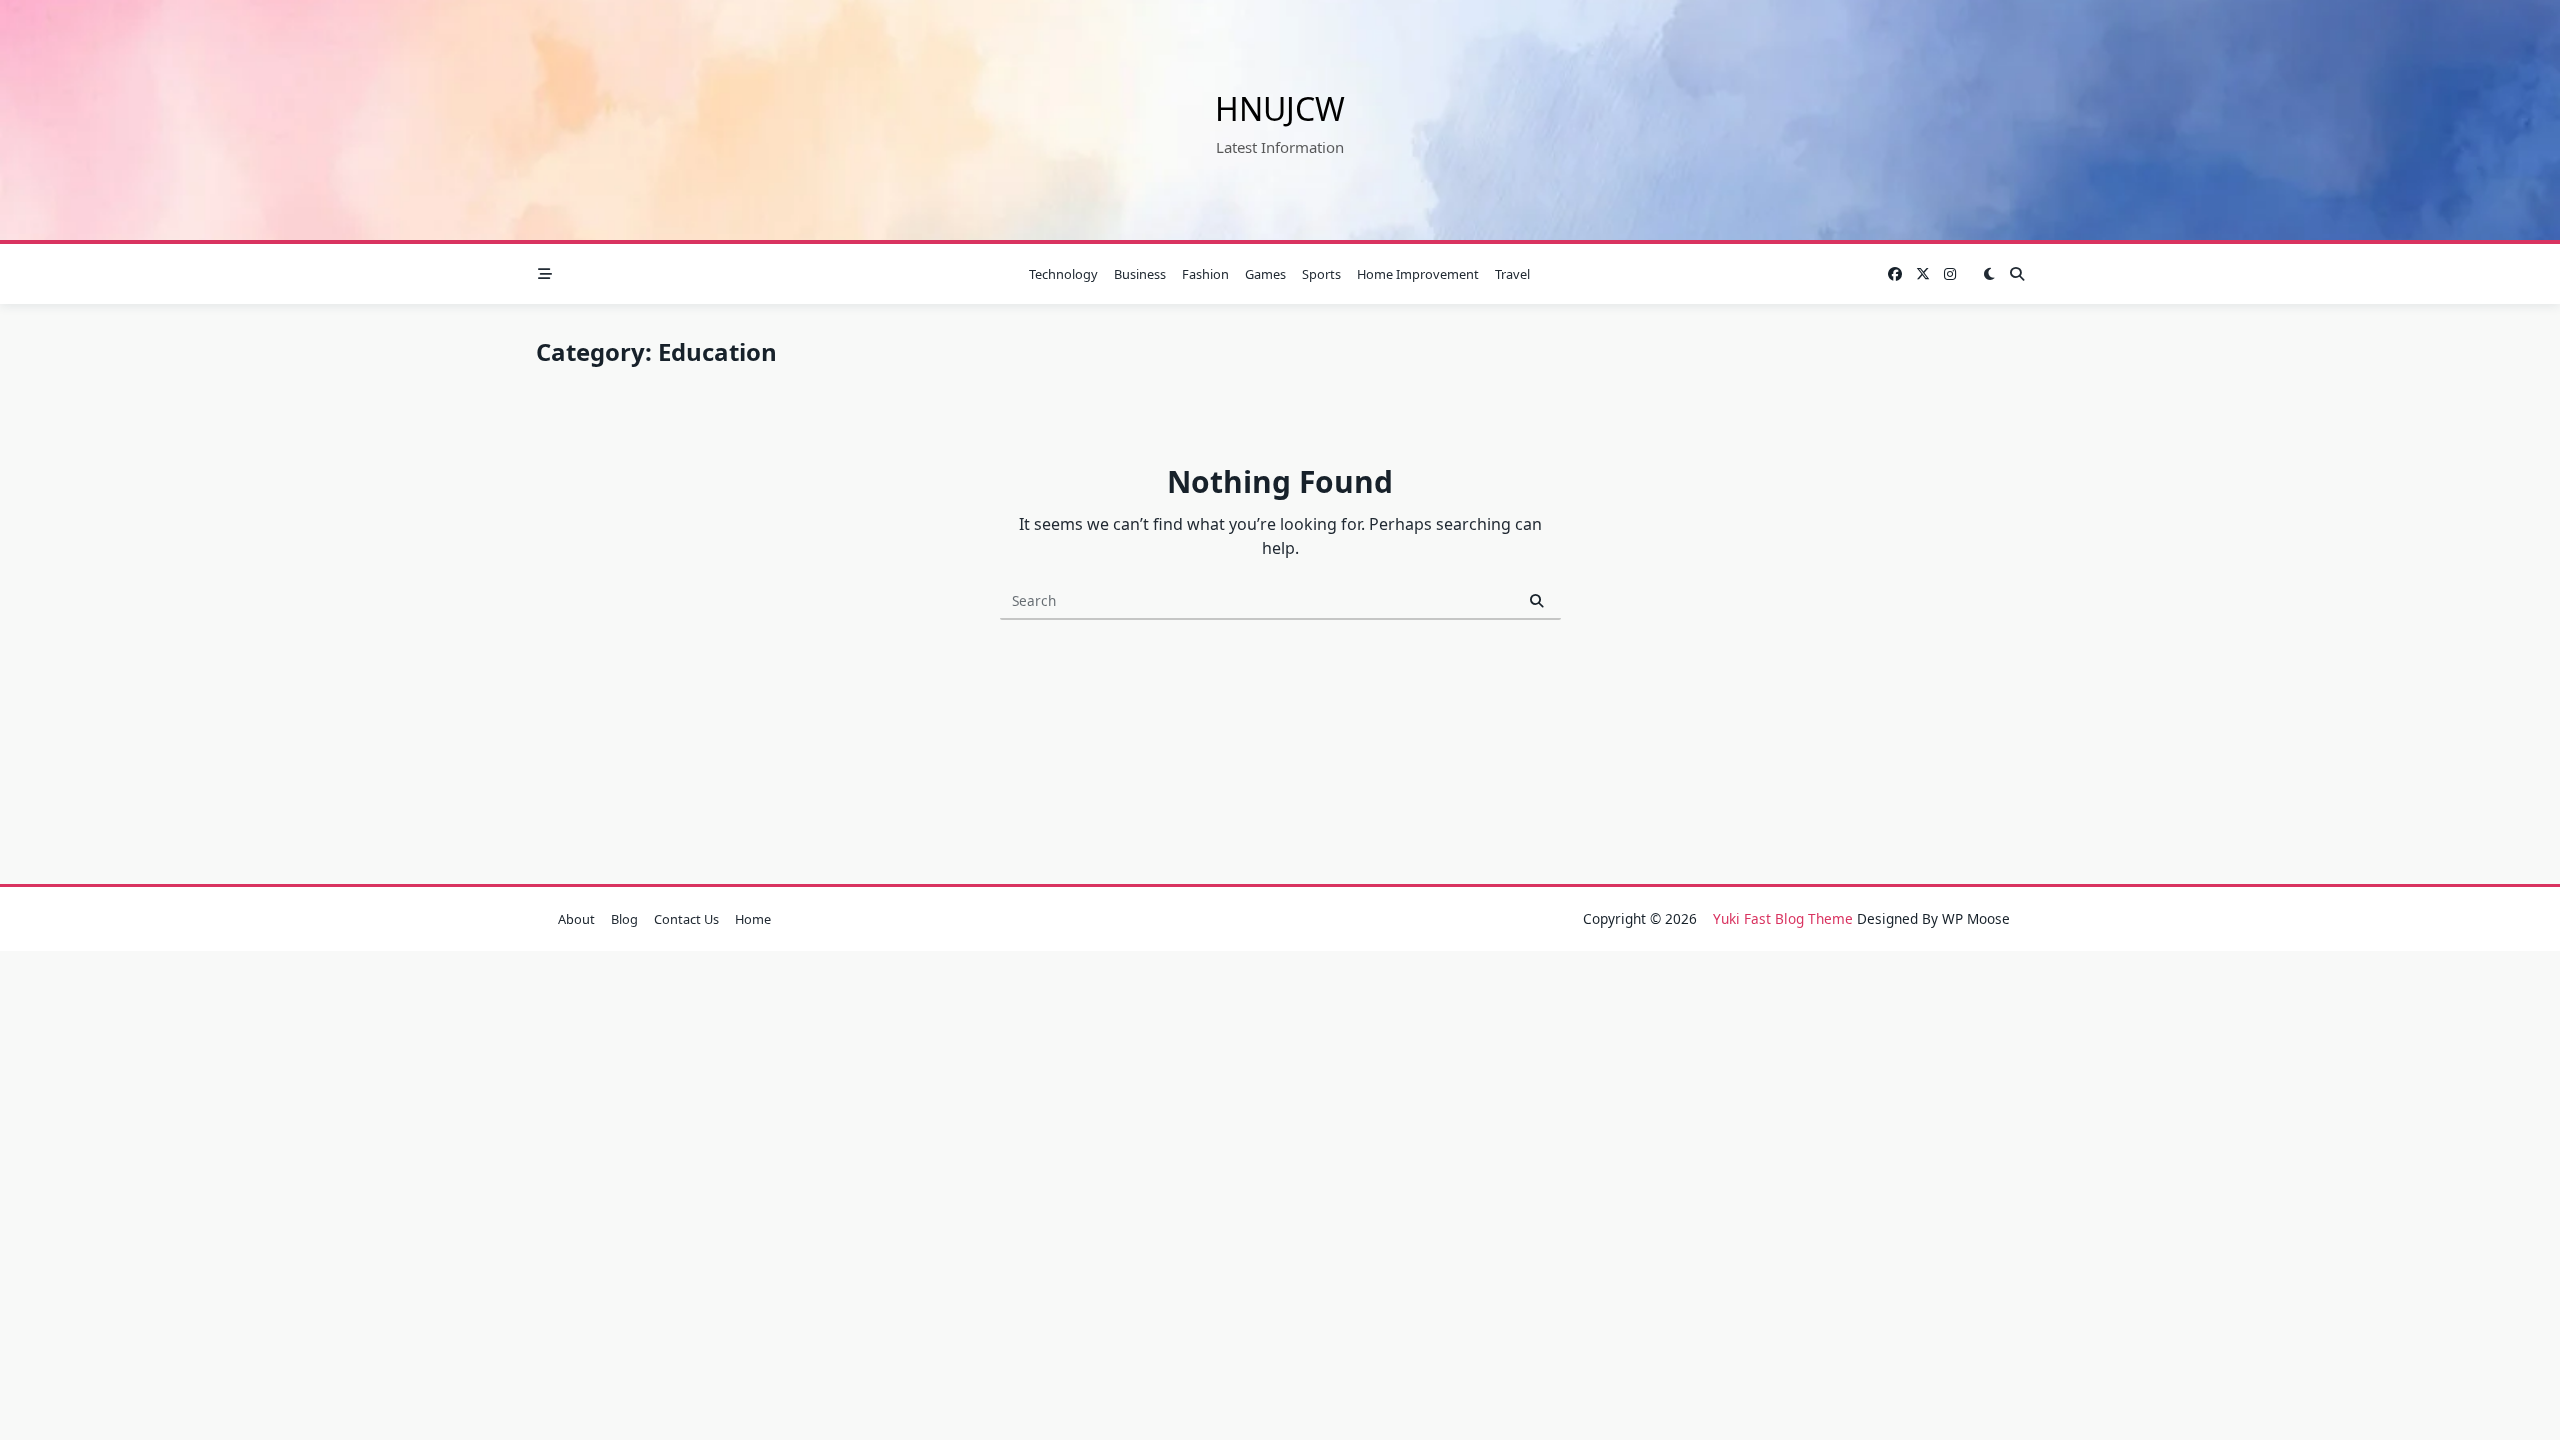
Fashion (1205, 274)
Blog (624, 919)
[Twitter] (1923, 274)
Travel (1512, 274)
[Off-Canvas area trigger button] (545, 274)
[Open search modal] (2017, 274)
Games (1265, 274)
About (576, 919)
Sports (1321, 274)
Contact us (686, 919)
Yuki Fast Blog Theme (1783, 918)
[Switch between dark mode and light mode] (1989, 274)
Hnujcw (1280, 108)
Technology (1063, 274)
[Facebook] (1895, 274)
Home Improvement (1418, 274)
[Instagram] (1950, 274)
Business (1140, 274)
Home (753, 919)
